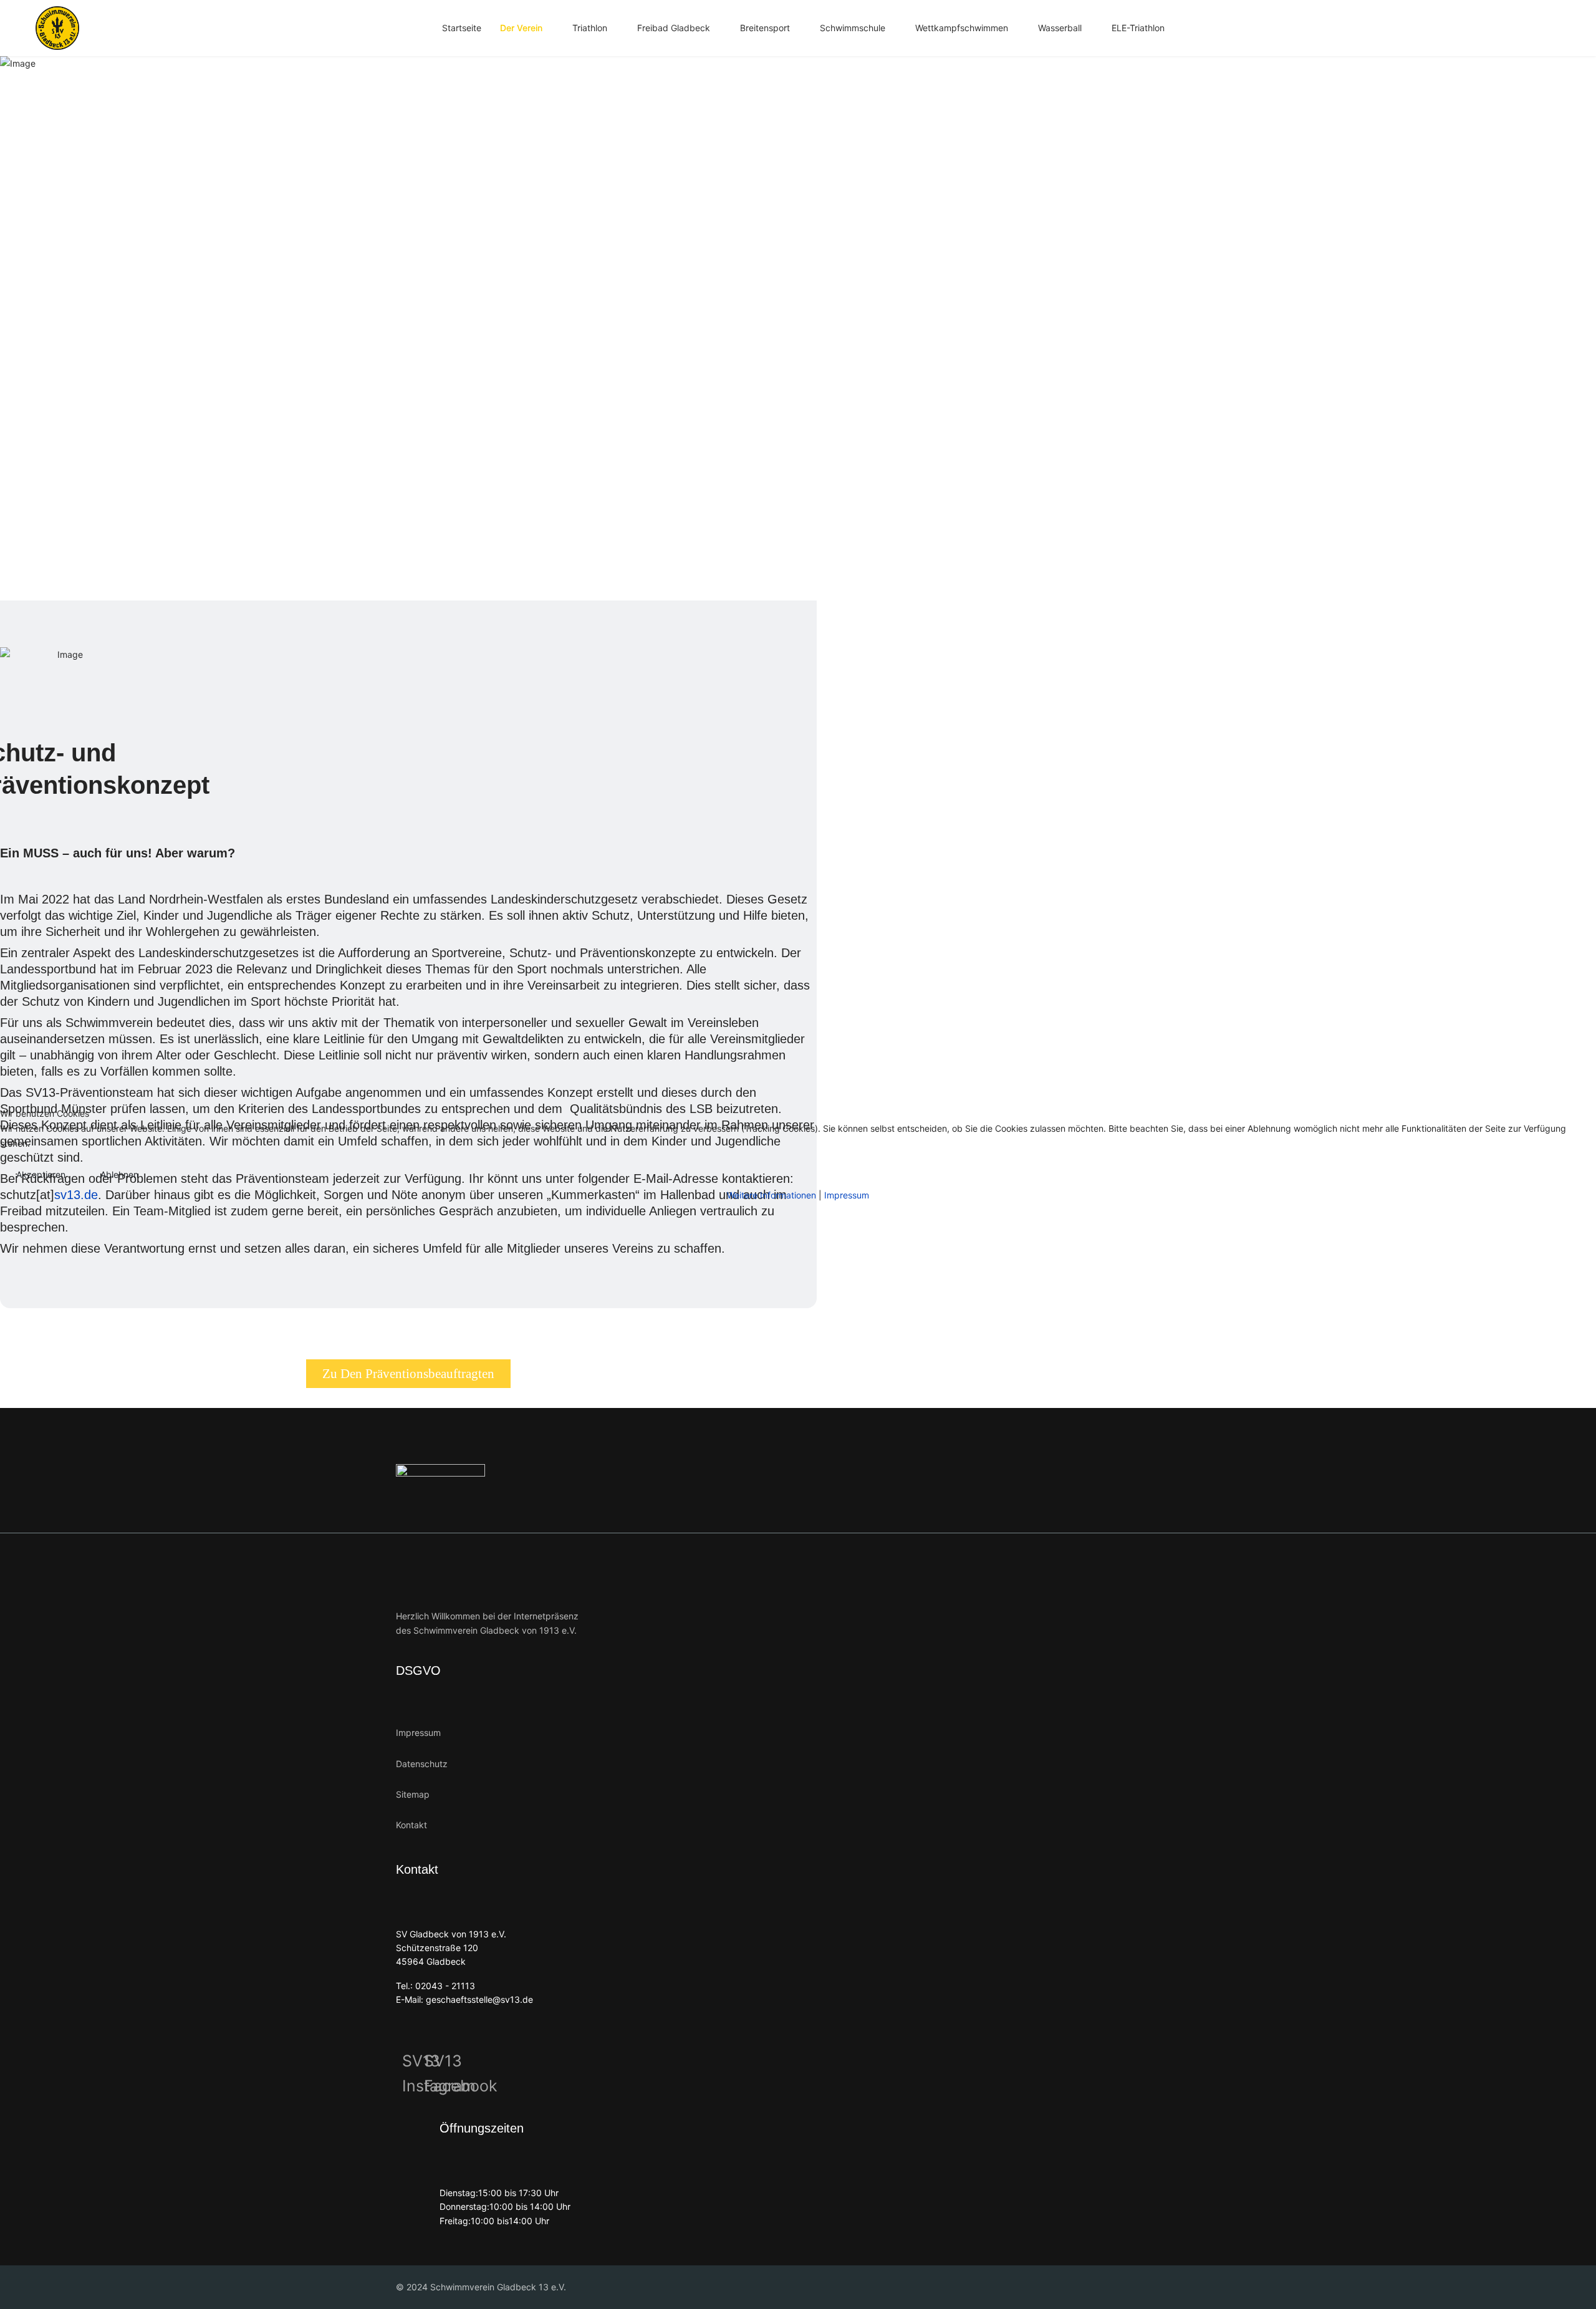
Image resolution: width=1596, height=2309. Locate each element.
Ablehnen (119, 1174)
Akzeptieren (41, 1174)
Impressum (847, 1195)
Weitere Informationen (772, 1195)
